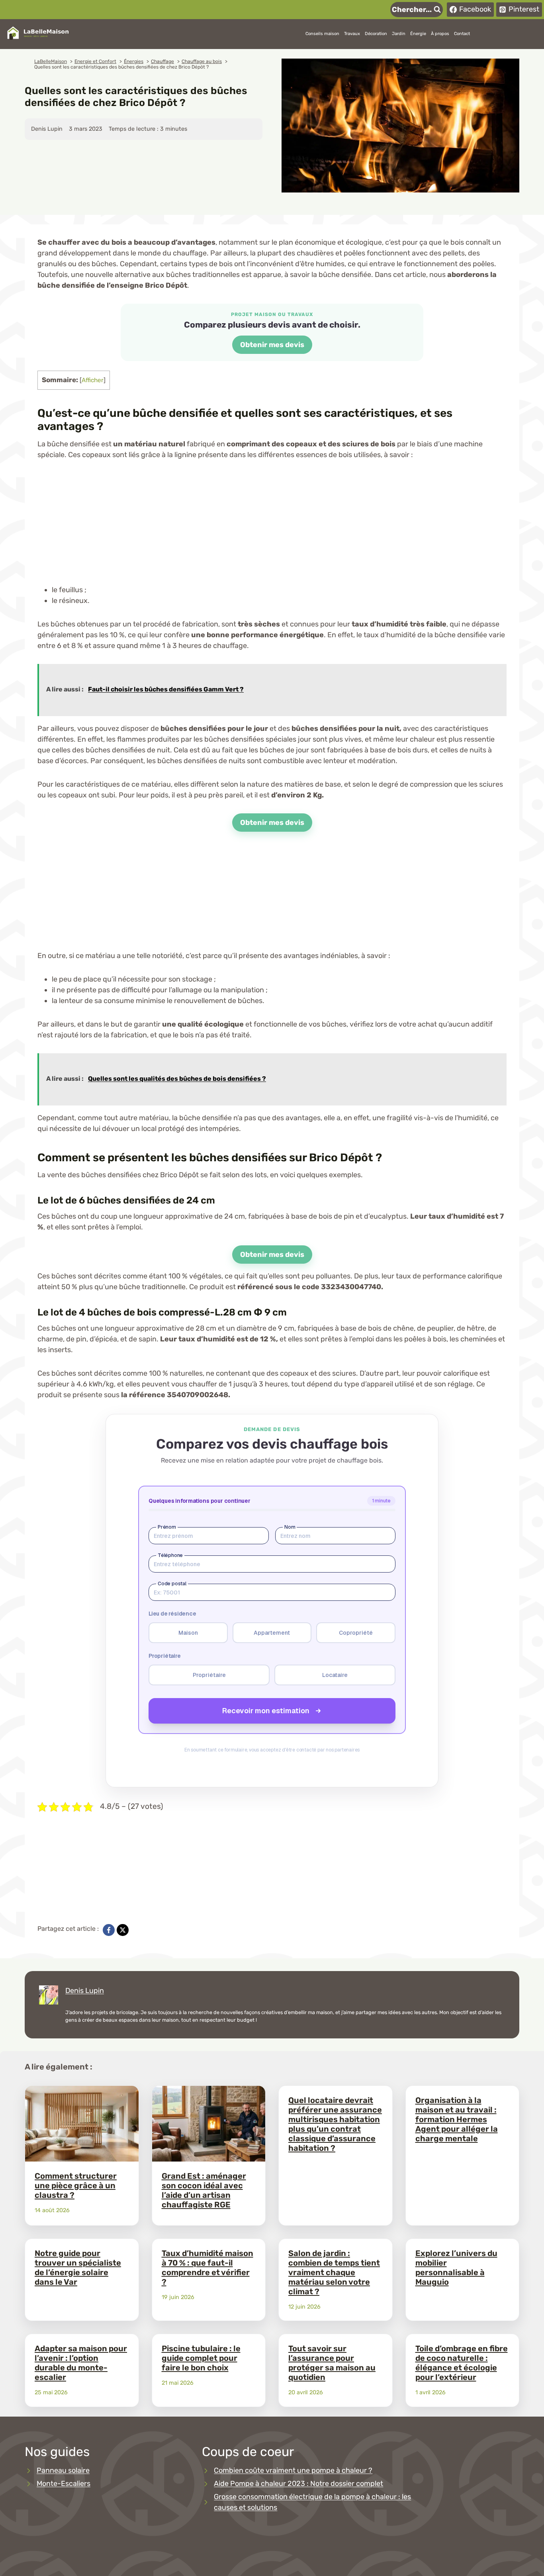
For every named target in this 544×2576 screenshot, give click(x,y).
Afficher (93, 380)
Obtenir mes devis (272, 345)
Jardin (399, 34)
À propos (440, 34)
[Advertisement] (272, 529)
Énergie (418, 34)
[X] (123, 1930)
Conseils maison (322, 34)
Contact (462, 34)
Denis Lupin (85, 1991)
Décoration (376, 34)
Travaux (352, 34)
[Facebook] (109, 1930)
